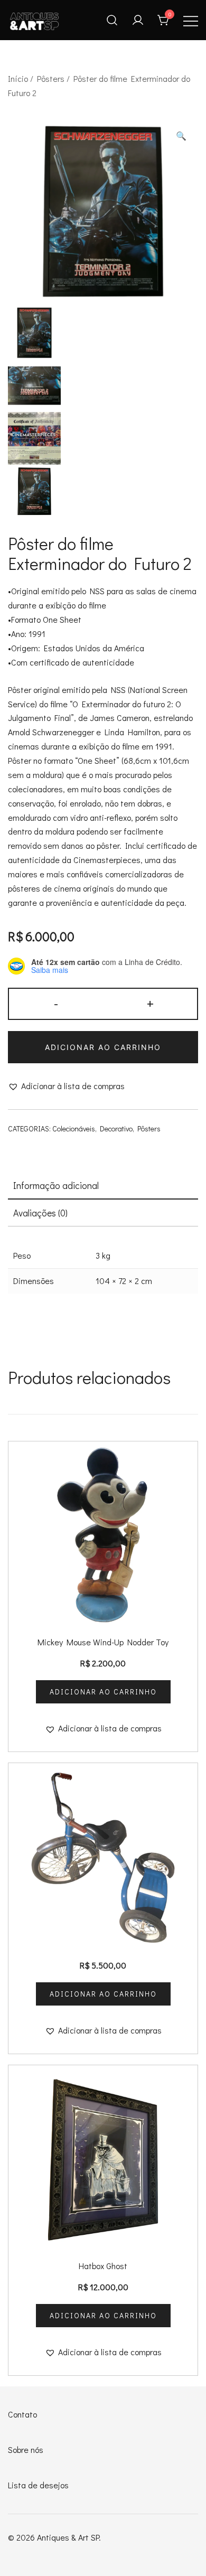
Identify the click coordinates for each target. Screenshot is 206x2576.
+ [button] (150, 1003)
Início (18, 78)
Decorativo (116, 1128)
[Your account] (138, 20)
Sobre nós (26, 2449)
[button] (181, 136)
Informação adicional (56, 1185)
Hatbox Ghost (103, 2266)
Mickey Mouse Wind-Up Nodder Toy (103, 1642)
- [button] (56, 1003)
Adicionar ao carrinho (103, 1047)
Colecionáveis (74, 1128)
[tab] (103, 1186)
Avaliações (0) (40, 1213)
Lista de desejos (38, 2485)
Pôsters (51, 78)
